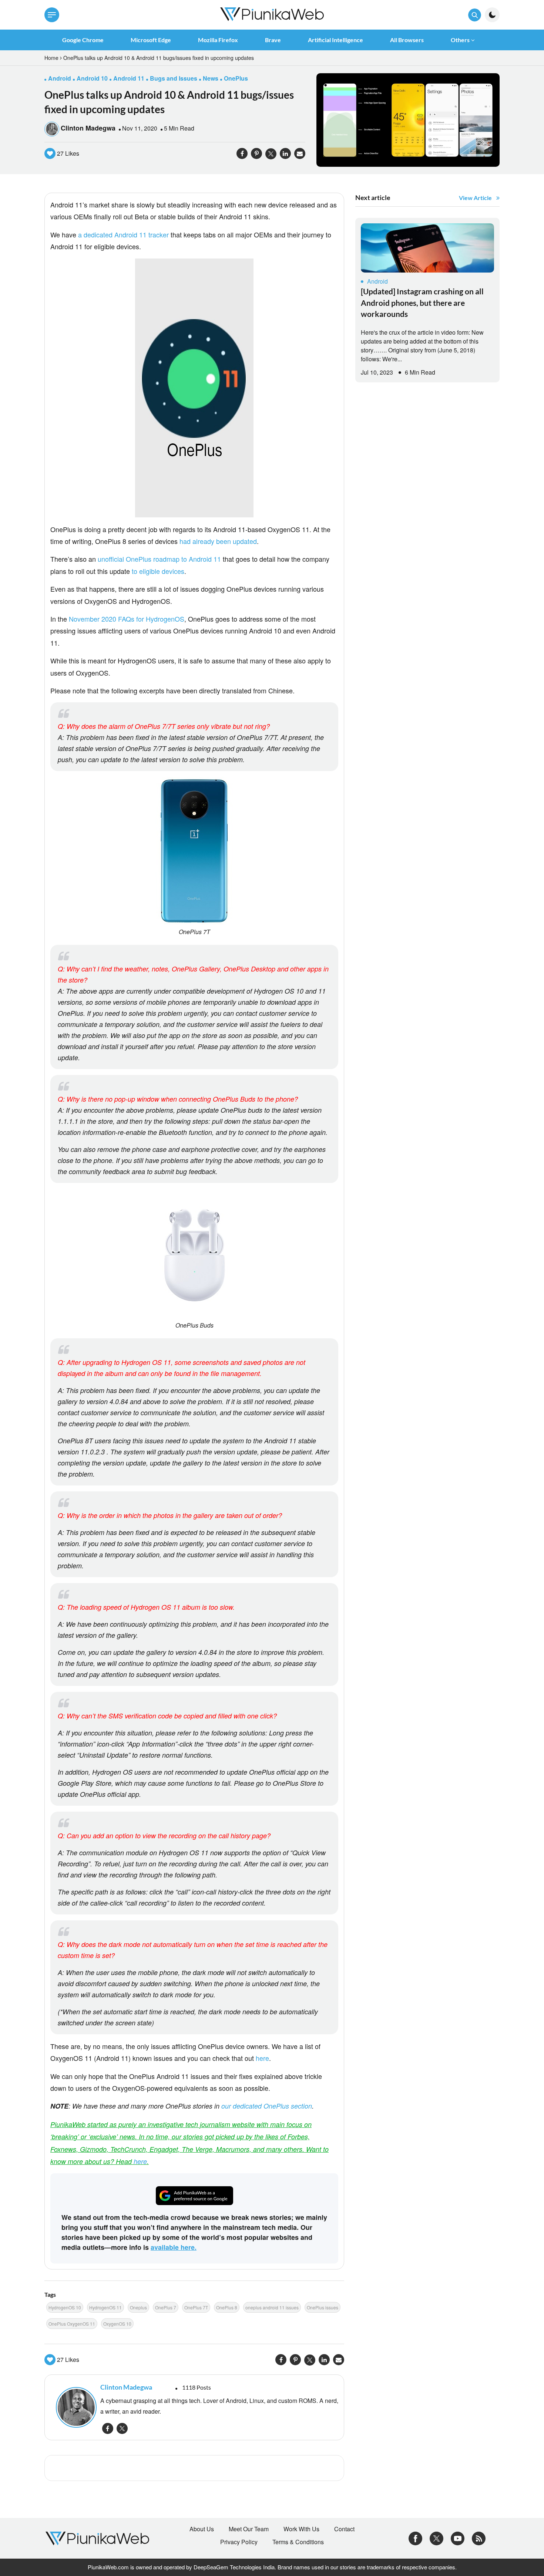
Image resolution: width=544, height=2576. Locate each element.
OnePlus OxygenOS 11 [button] (72, 2324)
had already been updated (217, 541)
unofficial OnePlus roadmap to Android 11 (158, 559)
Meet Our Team (249, 2529)
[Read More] (427, 248)
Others (460, 40)
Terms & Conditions (298, 2542)
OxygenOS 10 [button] (117, 2324)
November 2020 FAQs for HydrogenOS (127, 619)
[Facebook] (415, 2538)
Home (51, 58)
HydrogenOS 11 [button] (105, 2307)
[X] (436, 2538)
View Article (475, 198)
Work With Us (301, 2529)
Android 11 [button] (129, 78)
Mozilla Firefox (218, 40)
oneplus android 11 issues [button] (272, 2307)
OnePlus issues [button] (323, 2307)
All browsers (407, 40)
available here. (174, 2247)
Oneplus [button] (138, 2307)
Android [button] (60, 78)
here (262, 2058)
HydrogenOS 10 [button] (65, 2307)
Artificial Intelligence (335, 40)
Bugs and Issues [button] (174, 78)
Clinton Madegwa (88, 128)
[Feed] (479, 2538)
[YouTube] (458, 2538)
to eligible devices (158, 571)
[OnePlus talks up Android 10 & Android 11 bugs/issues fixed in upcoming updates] (408, 119)
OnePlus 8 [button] (227, 2307)
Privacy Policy (239, 2542)
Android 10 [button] (92, 78)
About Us (202, 2529)
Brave (273, 40)
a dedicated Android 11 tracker (123, 234)
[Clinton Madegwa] (74, 2407)
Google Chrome (83, 40)
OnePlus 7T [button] (196, 2307)
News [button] (211, 78)
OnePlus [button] (236, 78)
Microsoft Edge (151, 40)
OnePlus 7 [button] (166, 2307)
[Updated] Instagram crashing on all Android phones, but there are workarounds (422, 302)
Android (377, 281)
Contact (344, 2529)
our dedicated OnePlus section (267, 2106)
